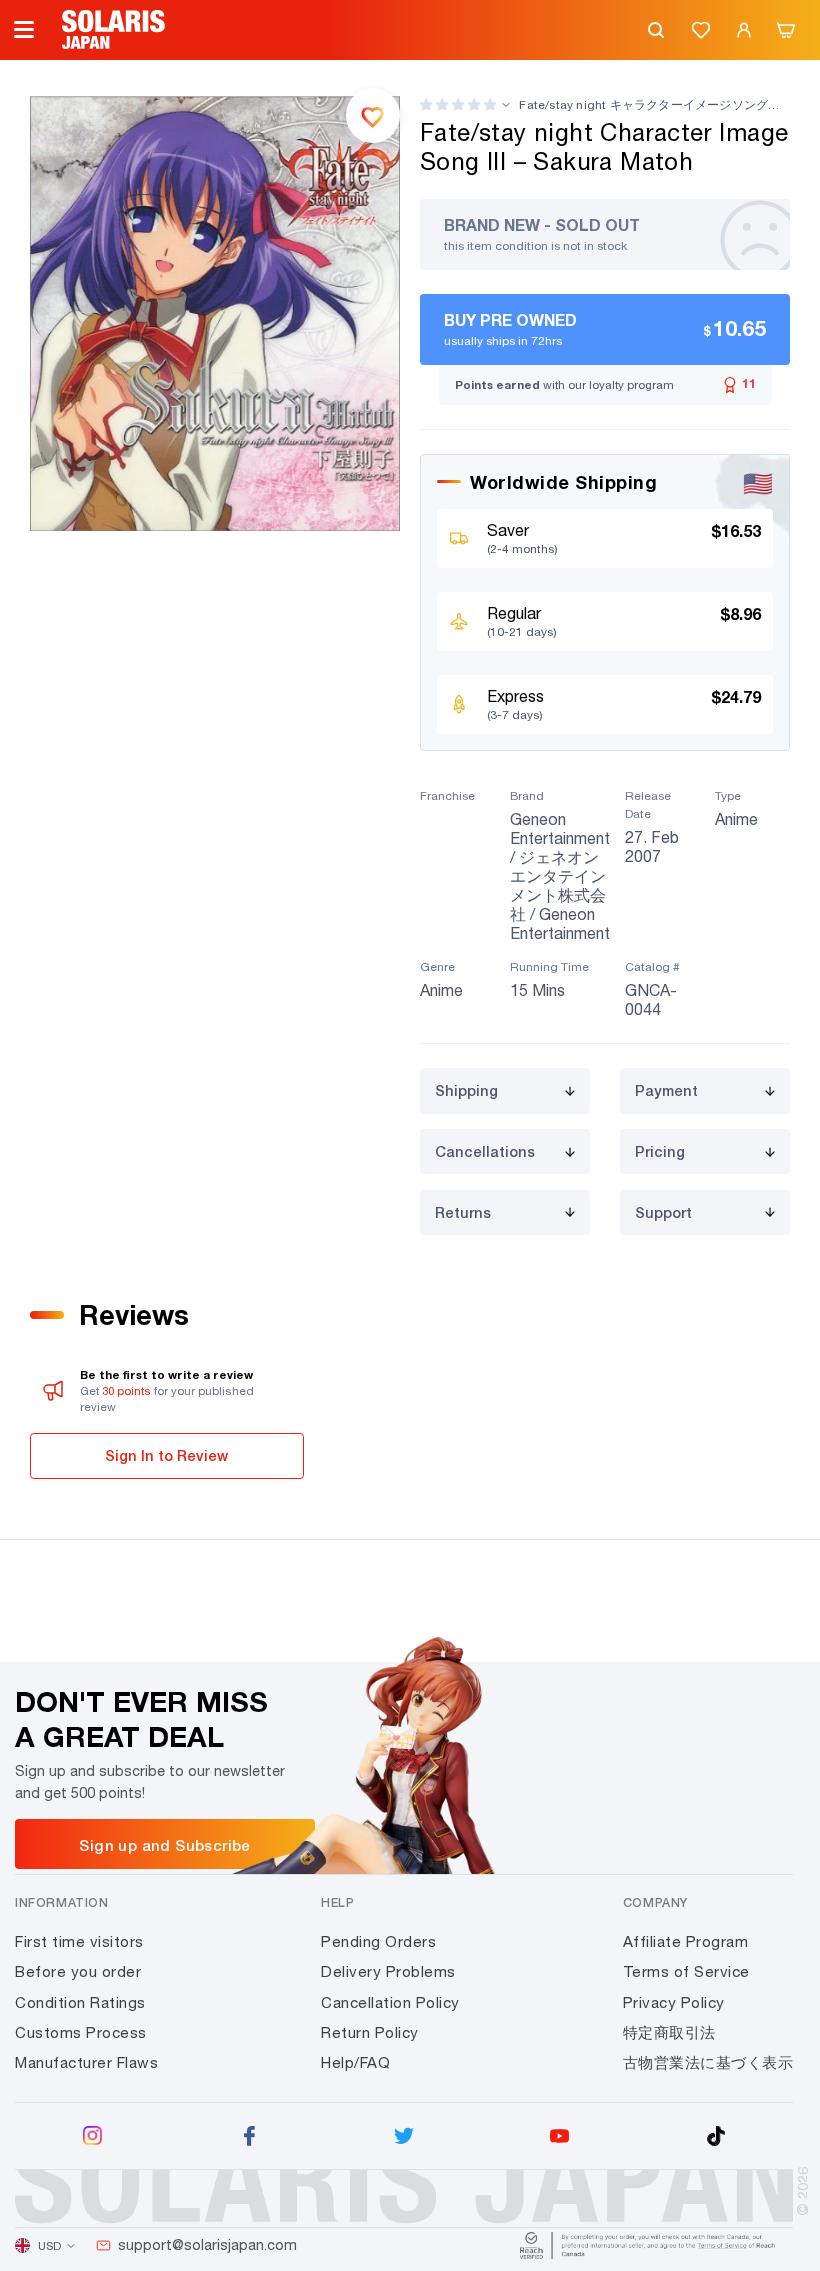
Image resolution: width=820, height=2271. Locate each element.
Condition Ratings (80, 2002)
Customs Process (81, 2032)
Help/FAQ (355, 2062)
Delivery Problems (388, 1971)
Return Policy (370, 2032)
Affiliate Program (686, 1941)
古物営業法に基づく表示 (708, 2062)
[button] (458, 104)
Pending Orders (378, 1941)
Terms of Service (686, 1971)
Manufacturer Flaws (86, 2062)
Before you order (78, 1971)
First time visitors (79, 1941)
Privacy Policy (674, 2002)
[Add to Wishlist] (373, 115)
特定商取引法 (669, 2032)
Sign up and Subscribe (164, 1845)
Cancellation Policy (390, 2002)
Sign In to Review (166, 1455)
